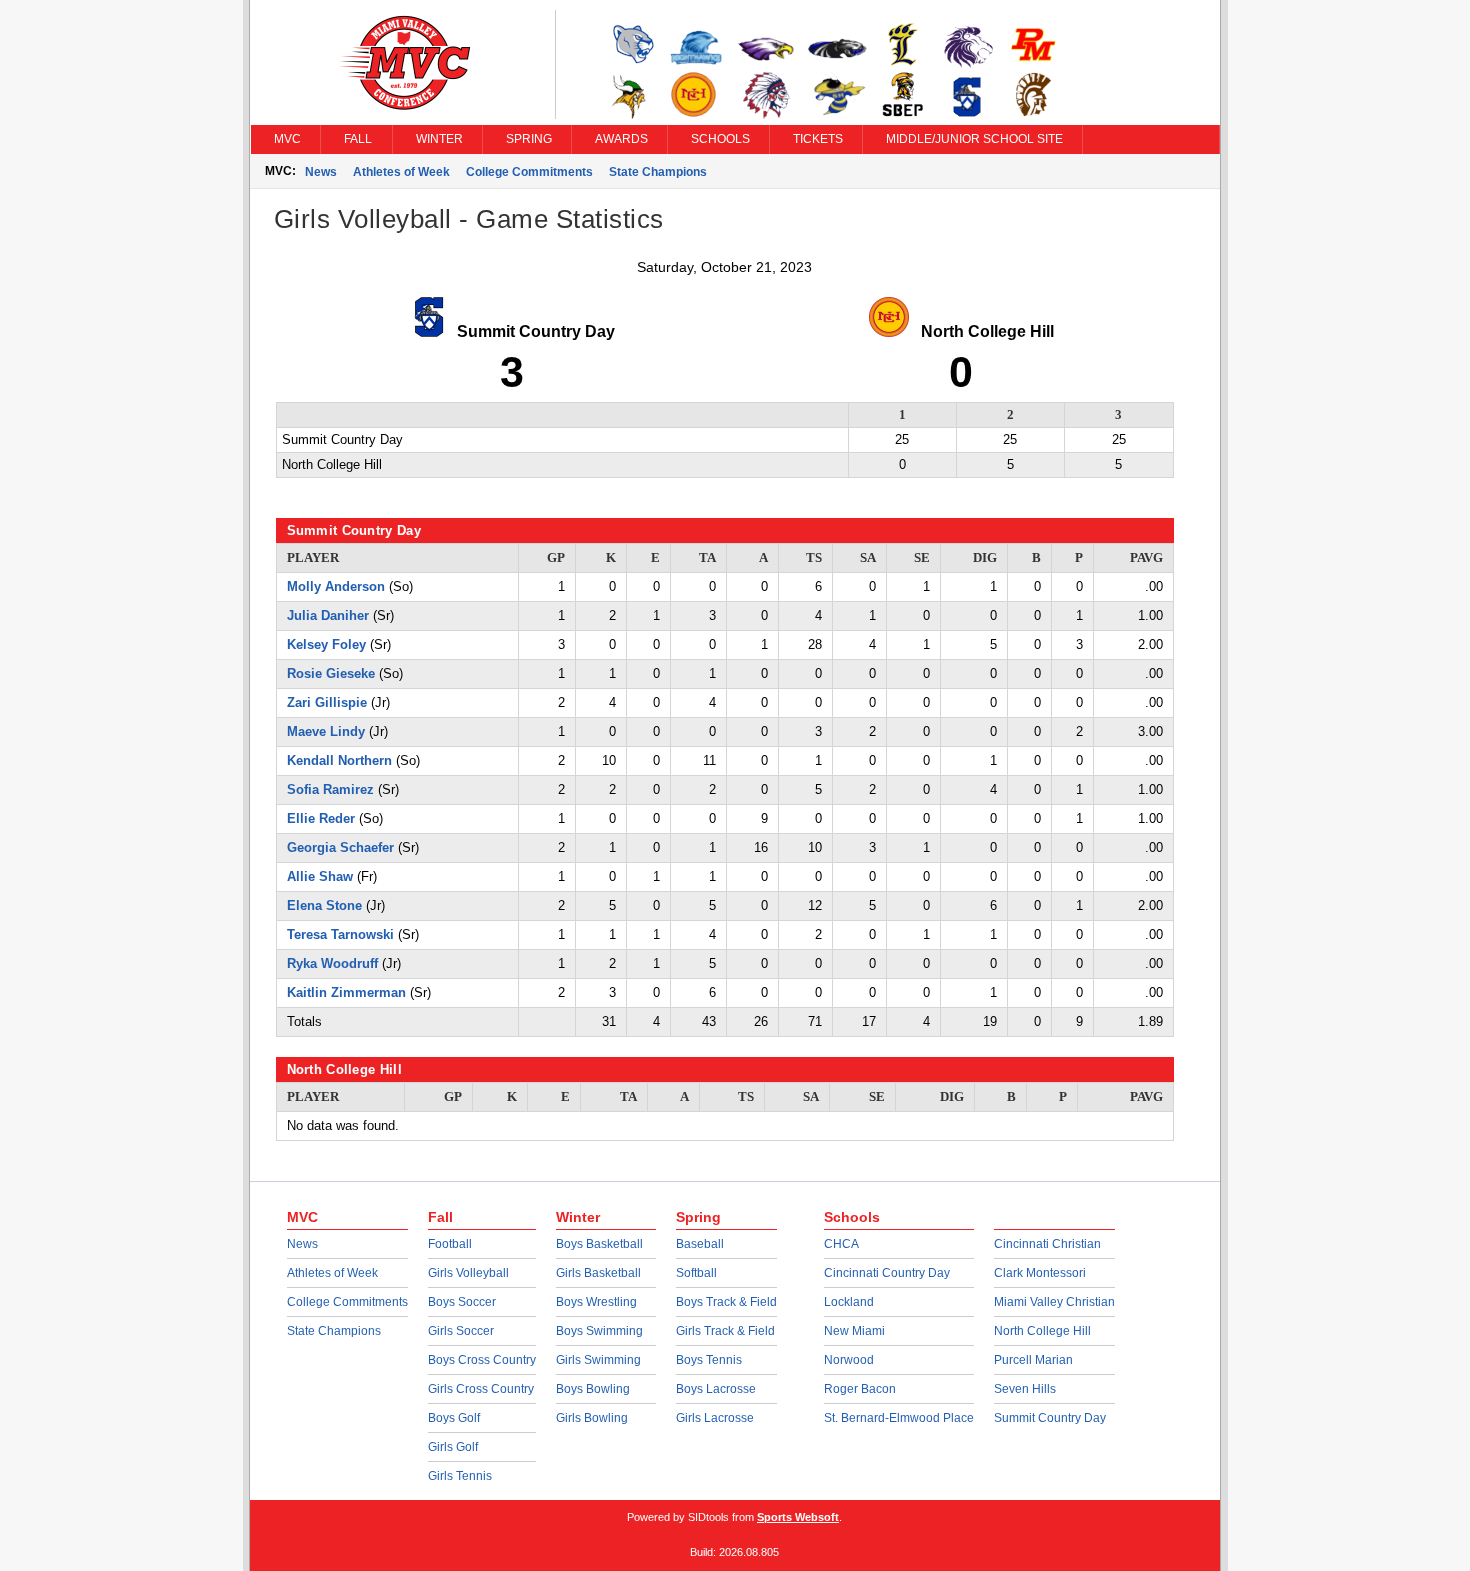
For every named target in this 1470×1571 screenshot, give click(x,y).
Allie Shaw (320, 876)
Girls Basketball (598, 1273)
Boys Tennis (709, 1360)
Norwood (849, 1360)
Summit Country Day (1050, 1418)
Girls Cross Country (481, 1389)
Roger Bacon (860, 1389)
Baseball (700, 1244)
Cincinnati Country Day (887, 1273)
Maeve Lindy (326, 731)
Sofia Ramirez (330, 789)
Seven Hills (1025, 1389)
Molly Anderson (336, 586)
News (321, 172)
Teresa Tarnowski (340, 934)
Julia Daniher (328, 615)
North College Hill (1042, 1331)
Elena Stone (324, 905)
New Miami (854, 1331)
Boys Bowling (593, 1389)
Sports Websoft (798, 1517)
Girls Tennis (460, 1476)
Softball (696, 1273)
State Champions (658, 172)
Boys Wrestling (596, 1302)
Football (450, 1244)
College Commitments (529, 172)
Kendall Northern (339, 760)
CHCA (841, 1244)
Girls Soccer (461, 1331)
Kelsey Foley (326, 644)
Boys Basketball (599, 1244)
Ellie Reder (321, 818)
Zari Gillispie (327, 702)
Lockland (849, 1302)
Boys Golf (454, 1418)
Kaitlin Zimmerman (346, 992)
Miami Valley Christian (1054, 1302)
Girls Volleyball (468, 1273)
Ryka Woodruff (332, 963)
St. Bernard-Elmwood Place (899, 1418)
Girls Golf (453, 1447)
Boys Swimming (599, 1331)
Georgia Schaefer (340, 847)
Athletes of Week (401, 172)
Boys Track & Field (726, 1302)
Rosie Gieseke (331, 673)
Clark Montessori (1040, 1273)
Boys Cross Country (482, 1360)
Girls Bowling (592, 1418)
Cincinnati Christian (1047, 1244)
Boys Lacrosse (716, 1389)
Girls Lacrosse (715, 1418)
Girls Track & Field (725, 1331)
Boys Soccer (462, 1302)
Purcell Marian (1033, 1360)
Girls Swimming (598, 1360)
